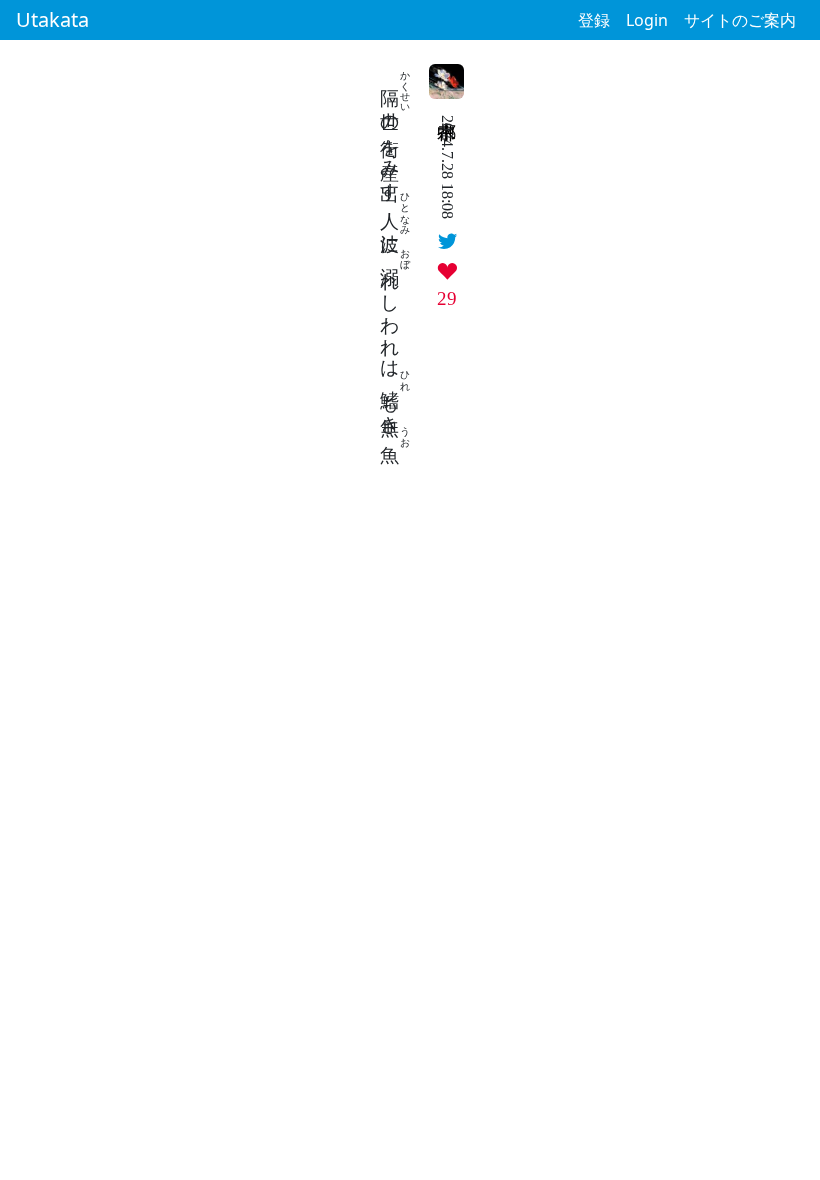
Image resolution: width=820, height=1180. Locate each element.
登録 (594, 20)
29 (447, 298)
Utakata (52, 19)
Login (647, 20)
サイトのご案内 (740, 20)
